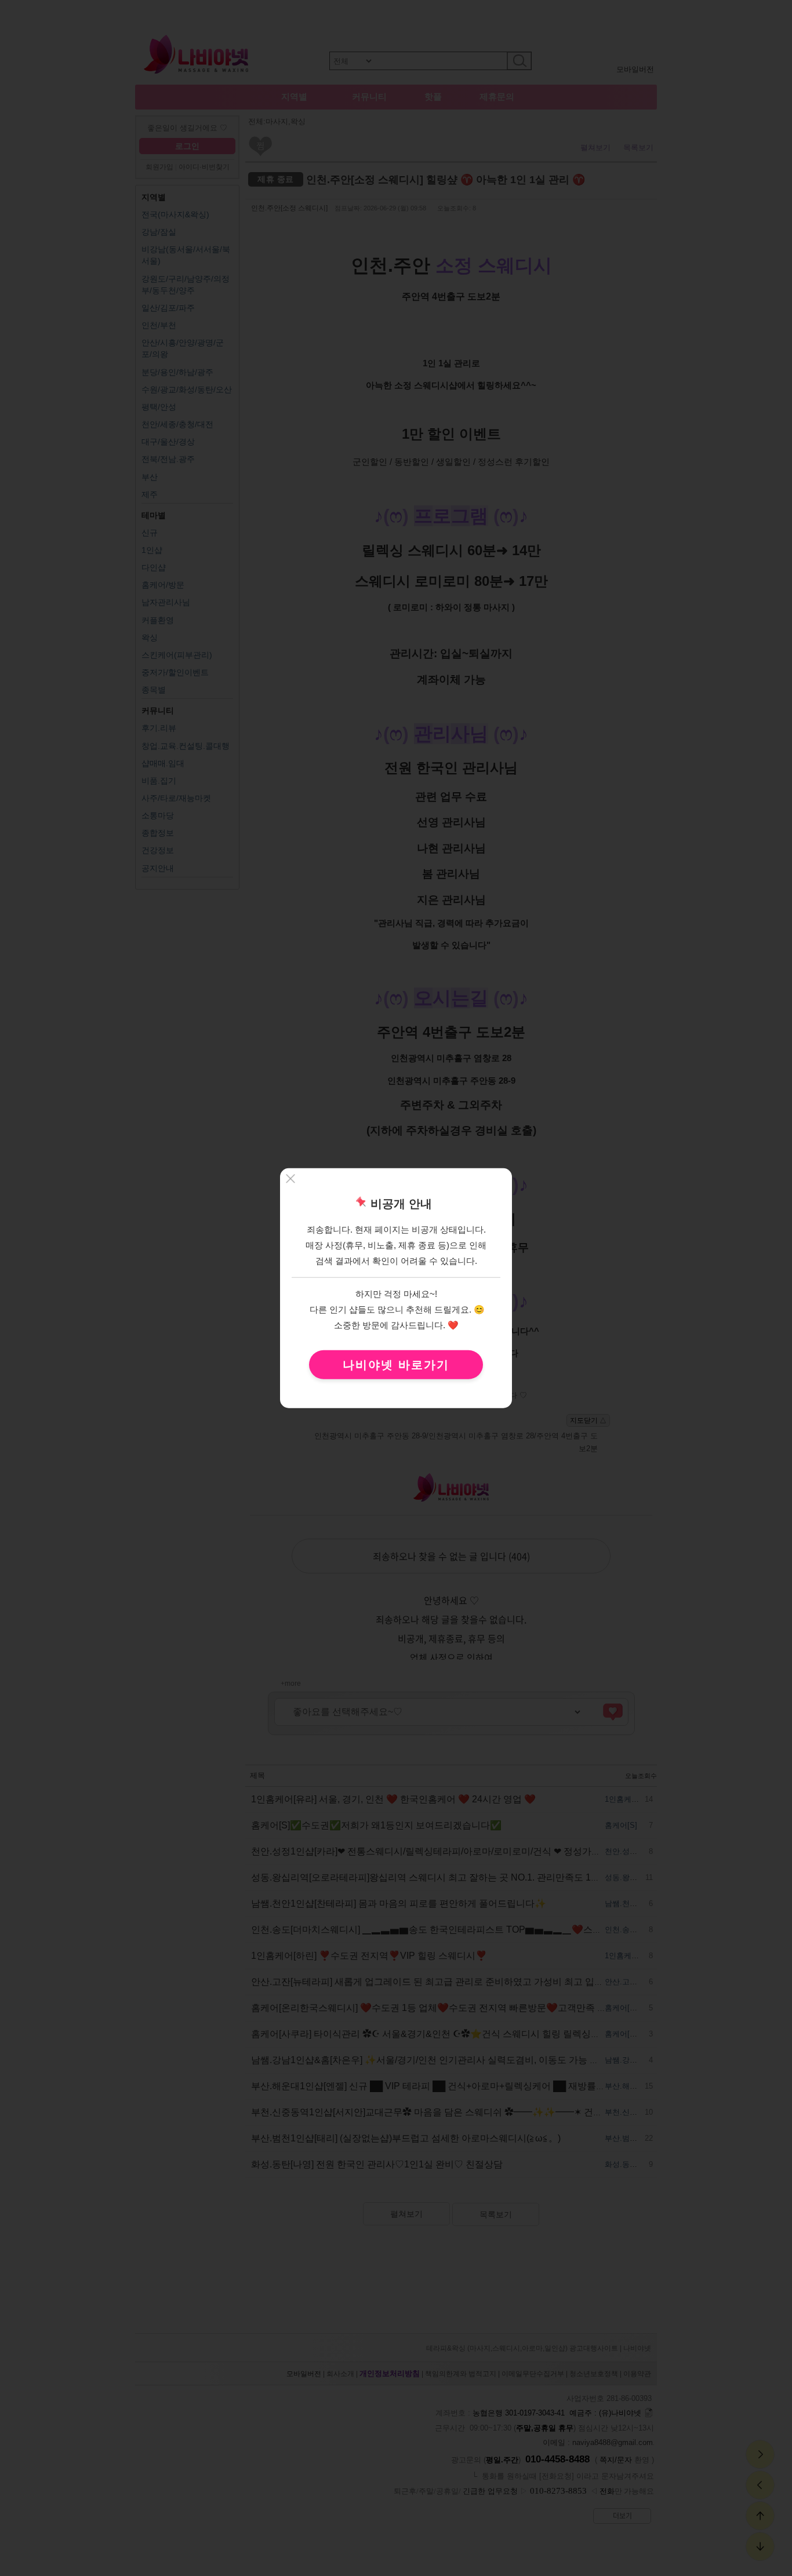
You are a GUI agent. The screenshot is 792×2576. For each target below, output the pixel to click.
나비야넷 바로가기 (396, 1365)
